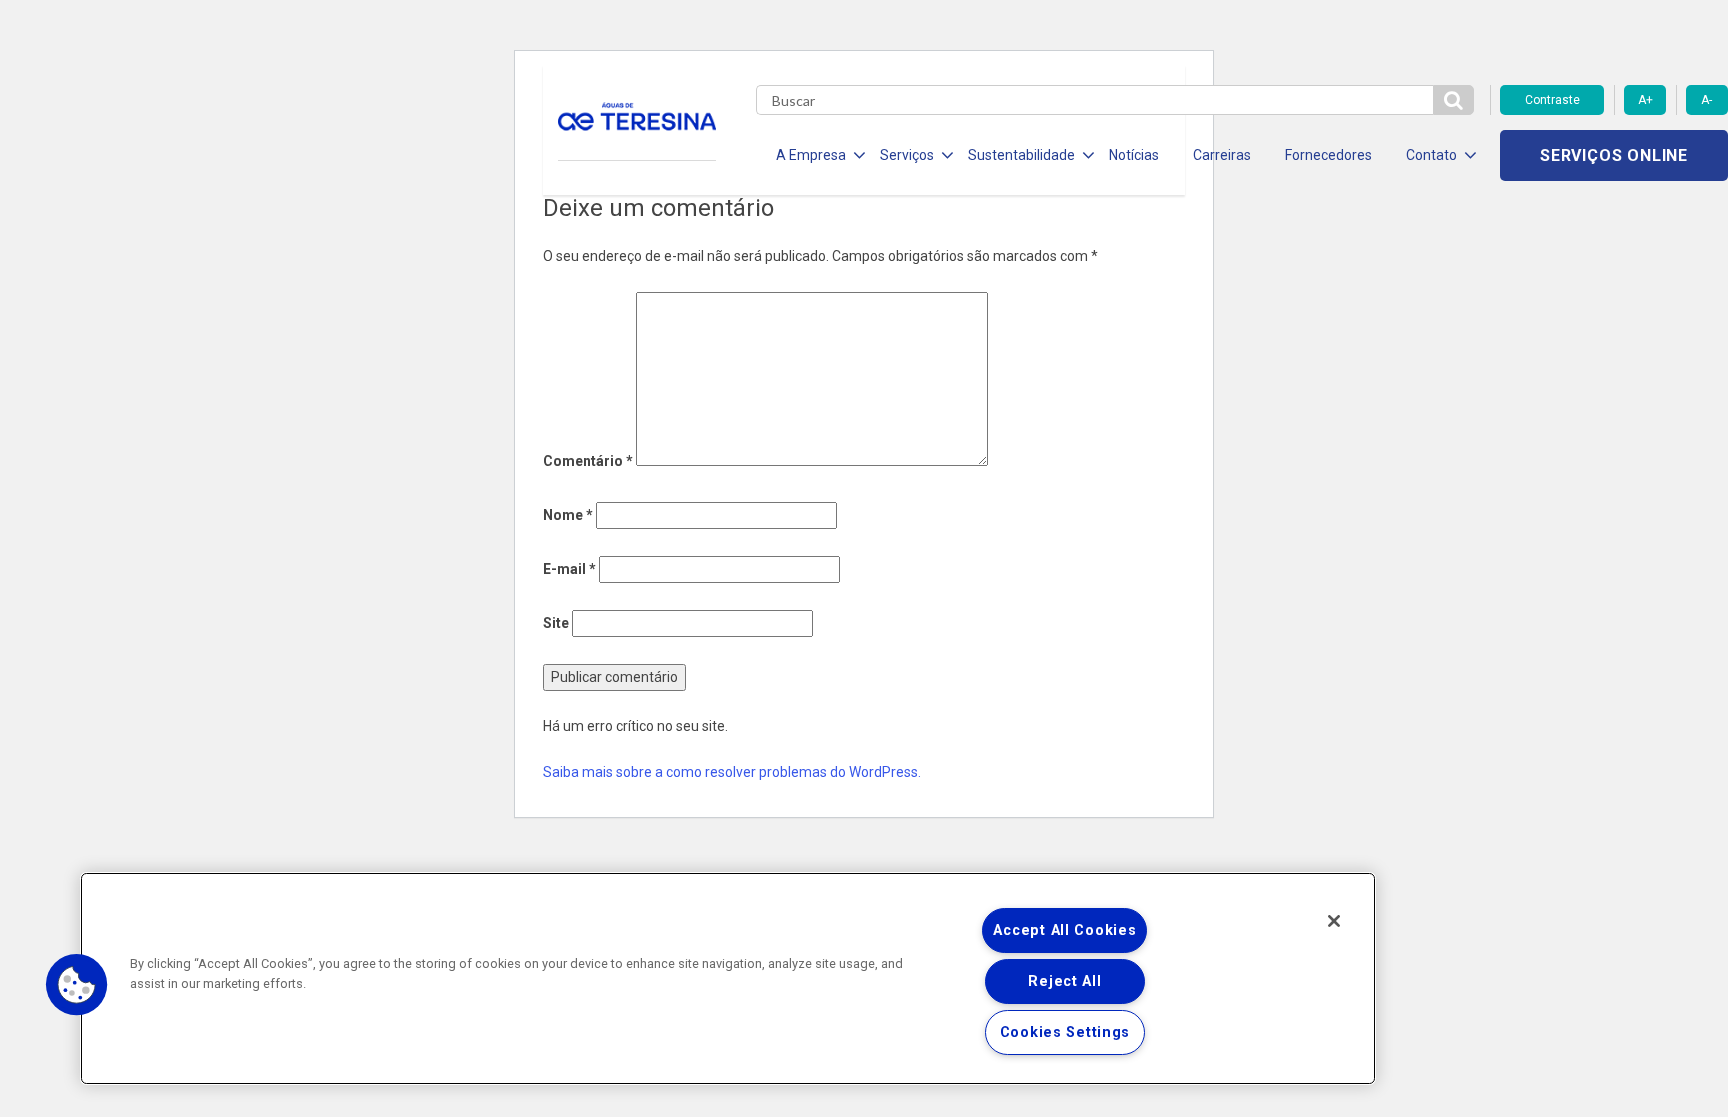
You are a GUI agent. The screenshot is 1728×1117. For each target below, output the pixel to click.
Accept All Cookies (1064, 930)
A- (1706, 100)
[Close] (1334, 921)
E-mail (569, 569)
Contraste (1552, 100)
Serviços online (1614, 155)
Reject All (1064, 981)
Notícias (1134, 155)
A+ (1645, 100)
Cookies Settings (1065, 1032)
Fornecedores (1328, 155)
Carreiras (1222, 155)
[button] (77, 985)
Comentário (588, 461)
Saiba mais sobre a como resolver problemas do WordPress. (732, 772)
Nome (568, 515)
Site (556, 623)
